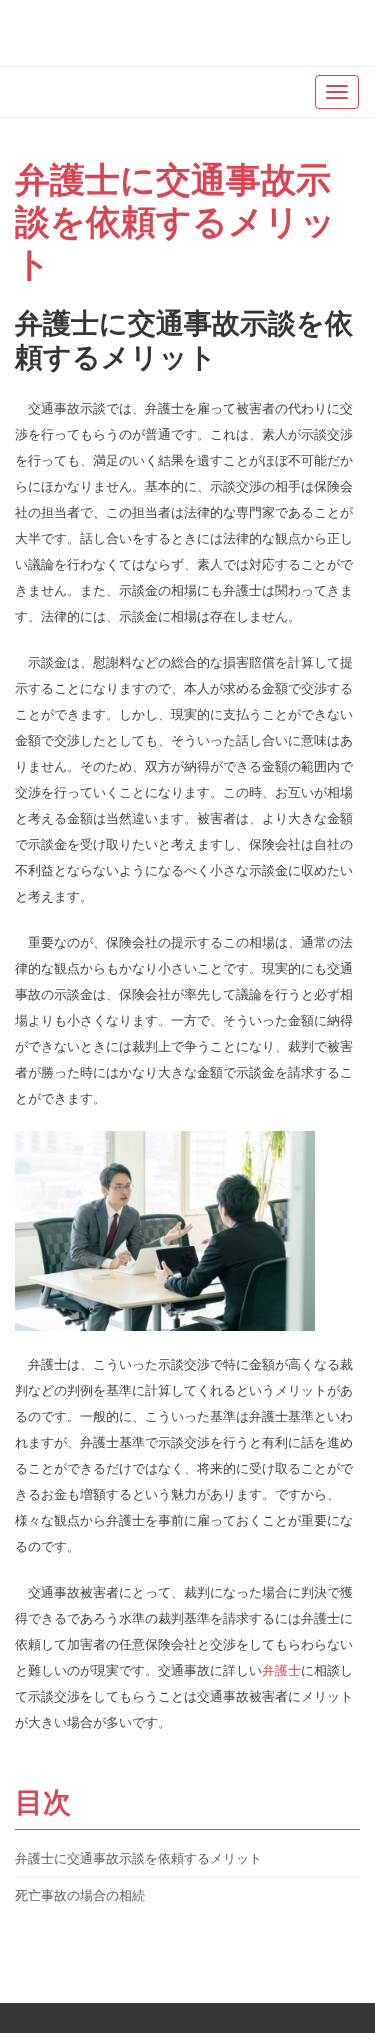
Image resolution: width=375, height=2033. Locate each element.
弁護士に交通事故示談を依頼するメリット (175, 220)
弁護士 (281, 1670)
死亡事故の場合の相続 (80, 1895)
